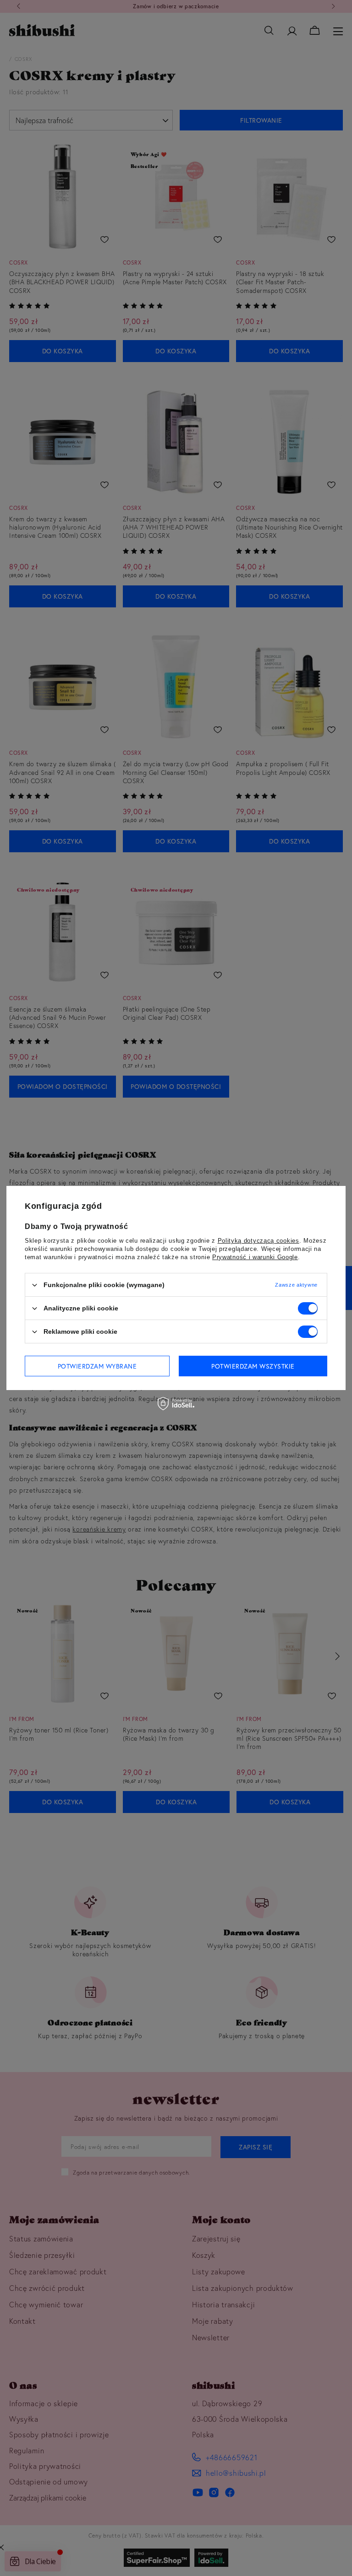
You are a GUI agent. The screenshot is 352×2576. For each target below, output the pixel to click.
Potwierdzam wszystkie (253, 1366)
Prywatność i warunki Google (255, 1257)
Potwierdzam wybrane (97, 1366)
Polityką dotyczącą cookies (258, 1241)
